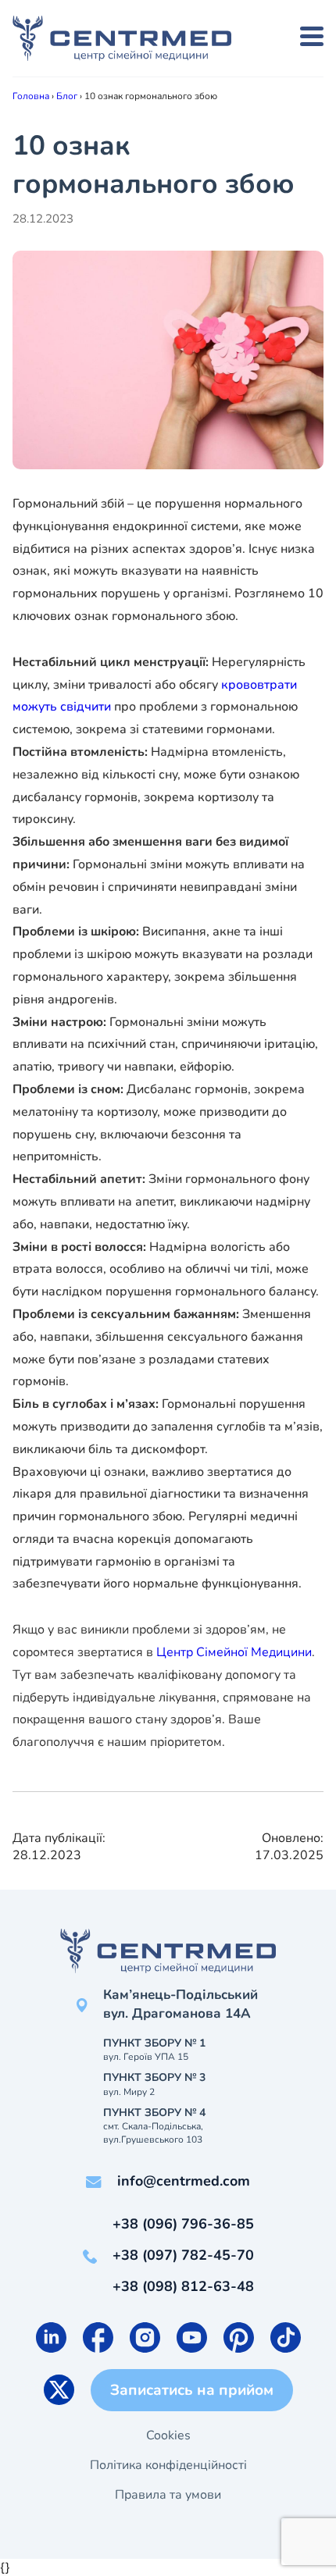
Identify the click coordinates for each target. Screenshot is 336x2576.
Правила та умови (168, 2495)
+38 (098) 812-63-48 (183, 2286)
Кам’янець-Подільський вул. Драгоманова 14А (181, 2004)
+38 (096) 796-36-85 (183, 2224)
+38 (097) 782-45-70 (183, 2255)
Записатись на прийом (192, 2390)
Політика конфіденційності (168, 2465)
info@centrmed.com (184, 2181)
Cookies (168, 2435)
